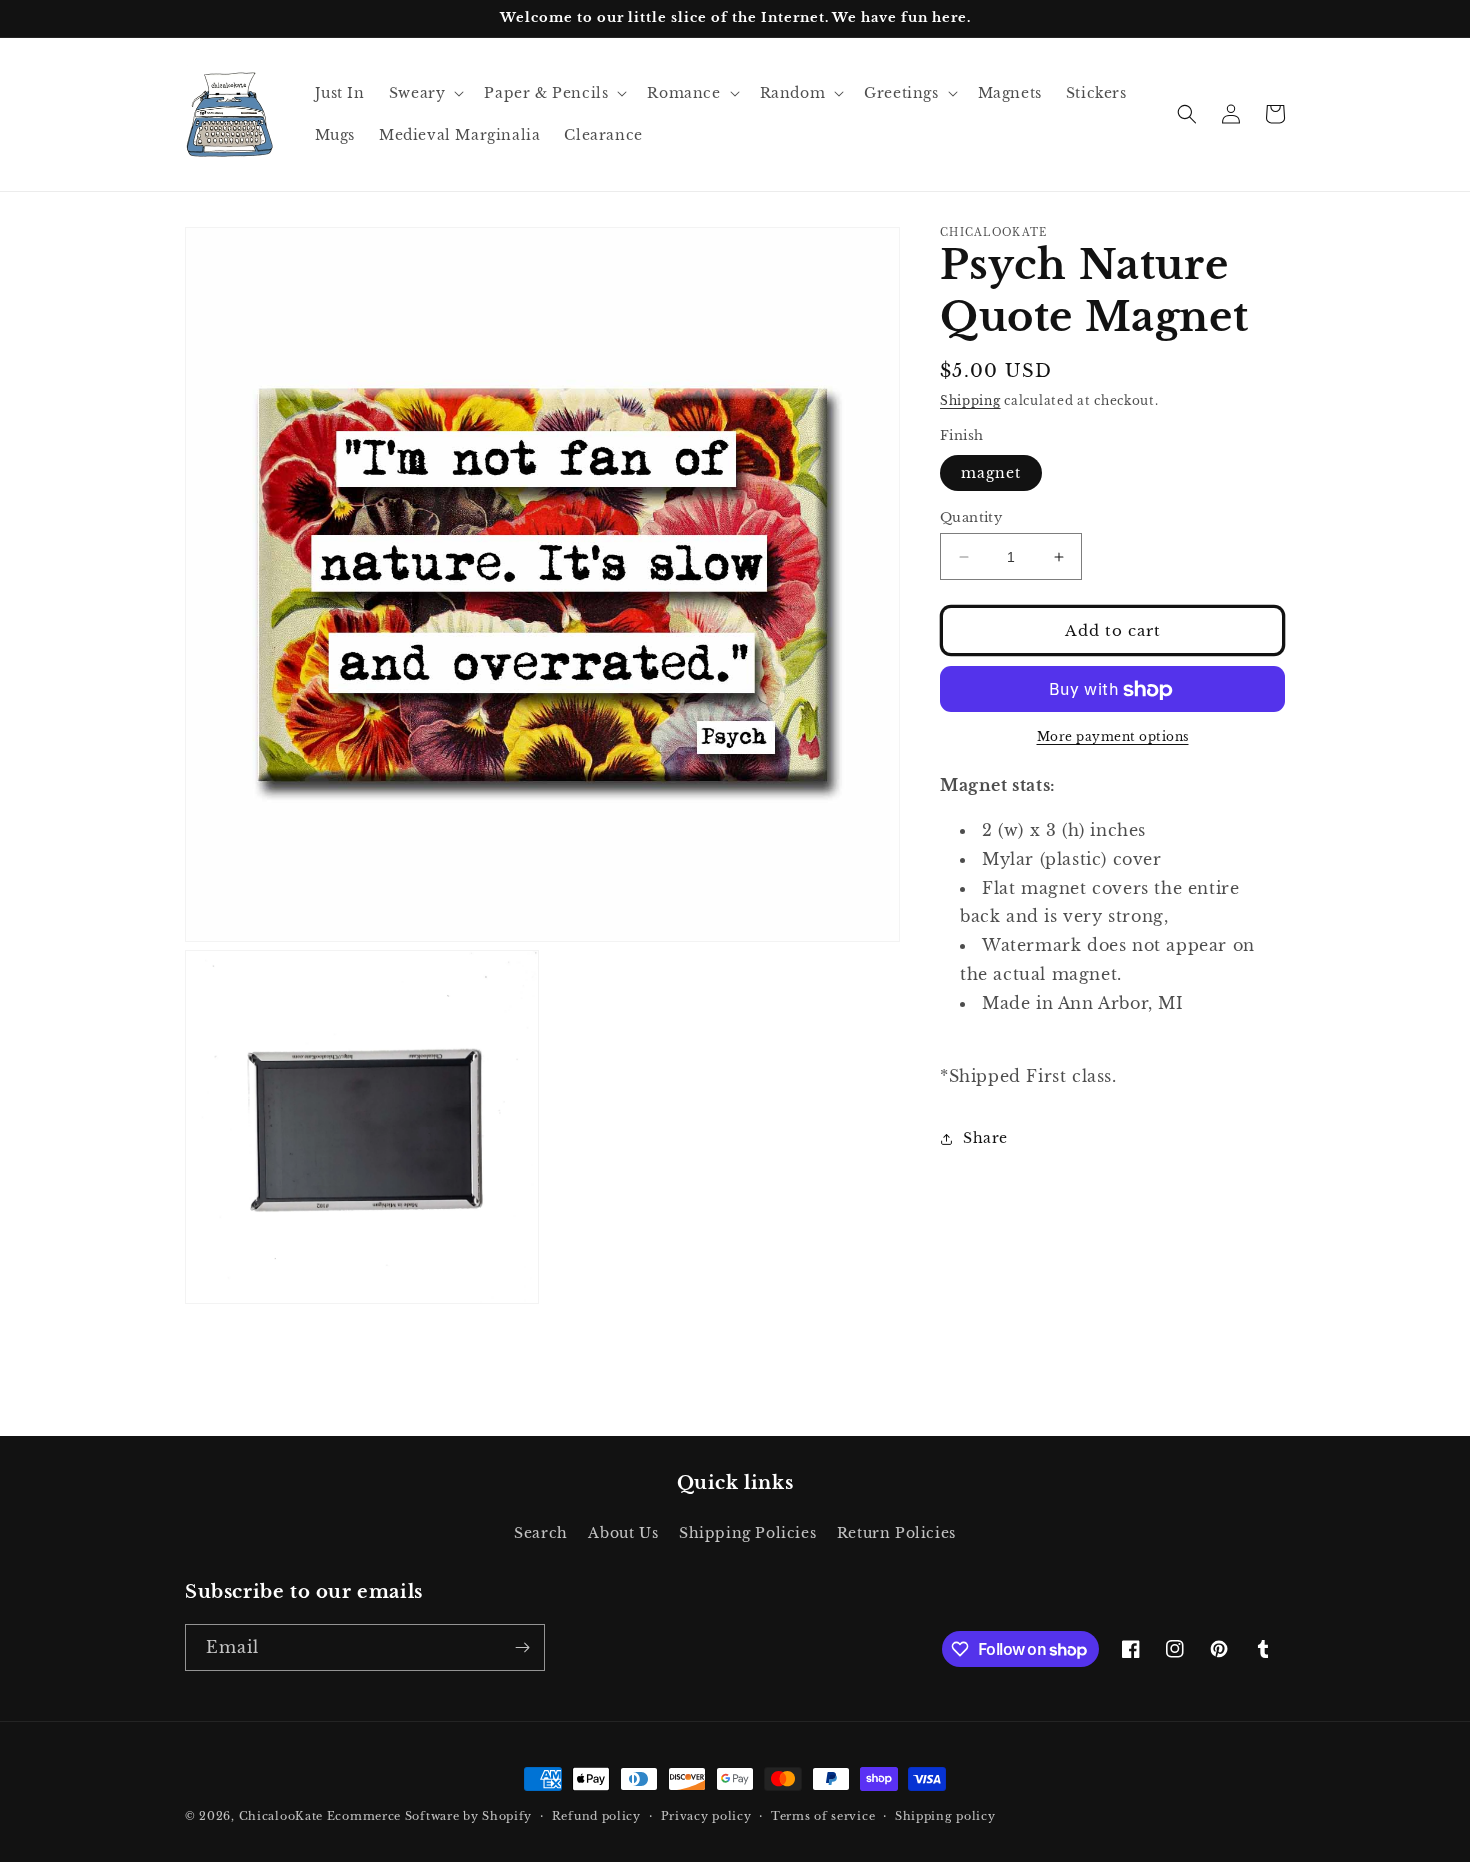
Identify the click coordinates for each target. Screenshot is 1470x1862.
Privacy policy (706, 1816)
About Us (623, 1533)
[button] (425, 93)
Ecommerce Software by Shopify (429, 1816)
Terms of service (823, 1816)
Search (541, 1533)
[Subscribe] (522, 1647)
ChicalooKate (281, 1816)
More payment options (1113, 737)
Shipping (970, 400)
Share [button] (985, 1138)
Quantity (971, 517)
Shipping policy (945, 1816)
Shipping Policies (747, 1533)
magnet (991, 473)
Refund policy (596, 1816)
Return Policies (896, 1533)
